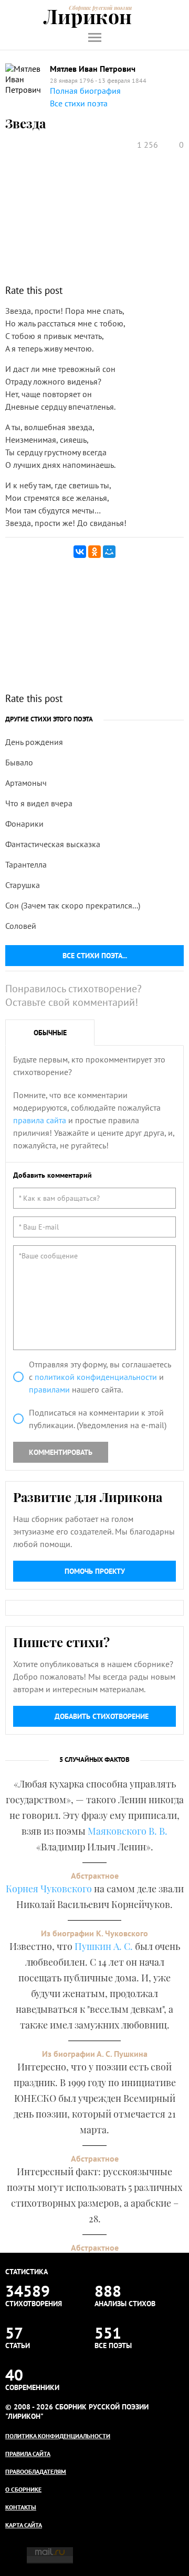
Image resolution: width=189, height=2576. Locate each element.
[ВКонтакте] (80, 552)
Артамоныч (26, 783)
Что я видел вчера (39, 803)
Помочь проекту (95, 1571)
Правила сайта (28, 2454)
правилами (49, 1389)
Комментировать (61, 1452)
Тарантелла (26, 864)
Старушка (23, 885)
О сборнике (23, 2489)
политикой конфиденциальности (96, 1377)
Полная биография (85, 91)
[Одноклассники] (94, 552)
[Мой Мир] (109, 552)
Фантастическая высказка (53, 844)
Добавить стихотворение (102, 1716)
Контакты (21, 2507)
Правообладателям (36, 2471)
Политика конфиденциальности (58, 2436)
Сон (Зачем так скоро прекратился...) (73, 905)
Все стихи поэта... (95, 956)
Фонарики (24, 824)
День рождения (34, 742)
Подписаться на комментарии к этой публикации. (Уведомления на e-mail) (98, 1419)
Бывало (19, 762)
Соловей (21, 926)
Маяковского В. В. (128, 1831)
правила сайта (40, 1120)
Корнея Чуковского (49, 1889)
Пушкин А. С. (104, 1946)
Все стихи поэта (79, 103)
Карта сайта (24, 2525)
